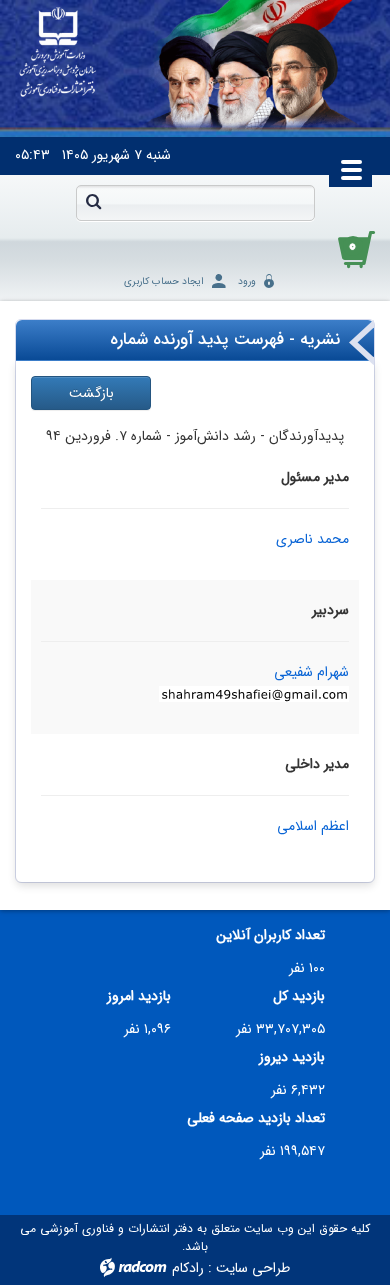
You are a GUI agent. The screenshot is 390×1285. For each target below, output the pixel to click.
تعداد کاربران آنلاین (270, 935)
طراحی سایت (253, 1268)
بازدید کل (299, 996)
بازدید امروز (139, 996)
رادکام (188, 1268)
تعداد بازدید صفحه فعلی (256, 1118)
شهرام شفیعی (311, 672)
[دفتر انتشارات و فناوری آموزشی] (58, 53)
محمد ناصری (312, 539)
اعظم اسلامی (313, 826)
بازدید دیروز (292, 1057)
